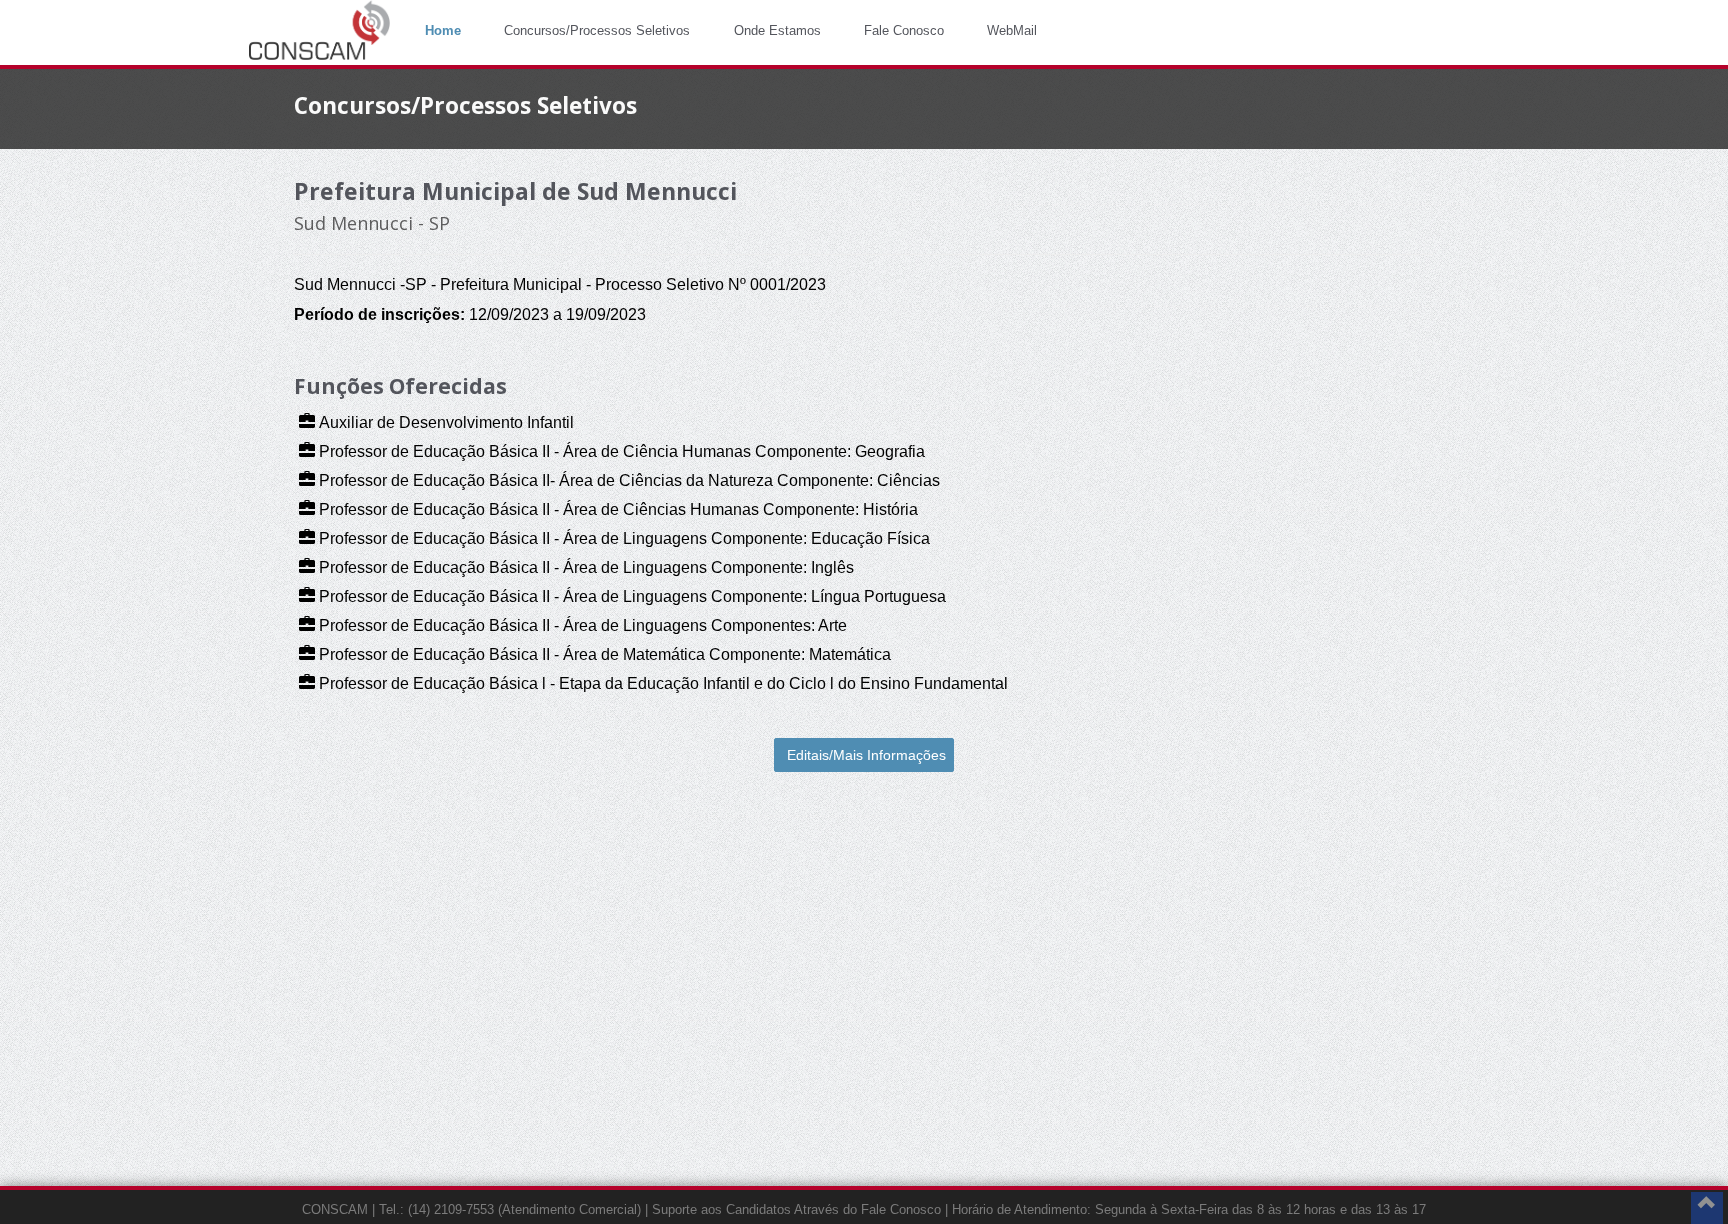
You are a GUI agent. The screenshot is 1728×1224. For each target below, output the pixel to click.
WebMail (1012, 30)
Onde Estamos (777, 30)
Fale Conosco (904, 30)
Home (443, 30)
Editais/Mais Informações (866, 755)
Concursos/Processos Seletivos (597, 30)
